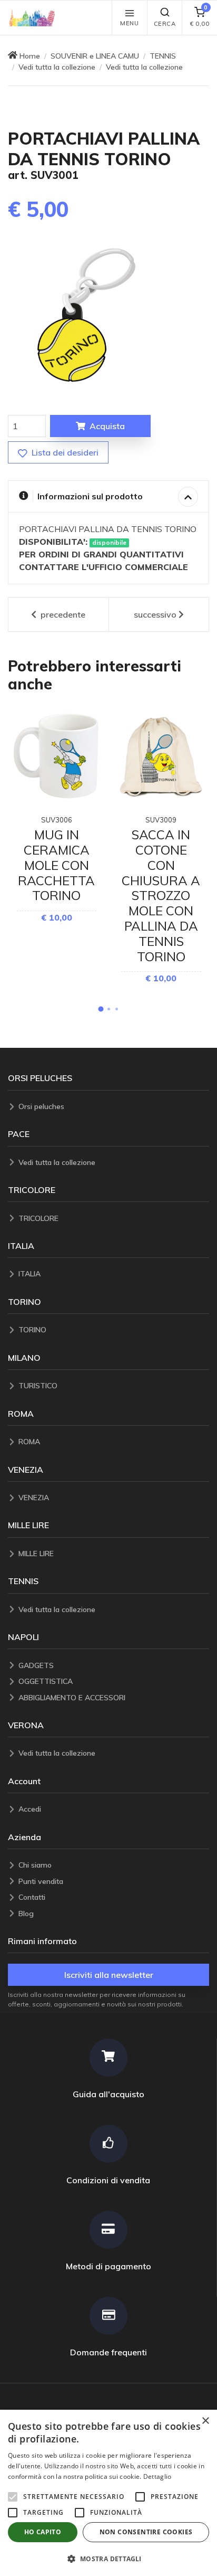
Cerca (165, 24)
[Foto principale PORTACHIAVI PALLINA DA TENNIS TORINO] (86, 315)
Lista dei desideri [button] (64, 452)
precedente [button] (62, 614)
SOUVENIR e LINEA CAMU (95, 56)
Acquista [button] (107, 426)
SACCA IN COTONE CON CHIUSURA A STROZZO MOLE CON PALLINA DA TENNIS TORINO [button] (161, 895)
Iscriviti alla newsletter (109, 1975)
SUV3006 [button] (57, 820)
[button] (35, 18)
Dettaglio (157, 2476)
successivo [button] (155, 614)
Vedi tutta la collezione (57, 67)
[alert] (108, 2493)
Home (30, 56)
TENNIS (163, 56)
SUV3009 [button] (161, 820)
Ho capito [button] (43, 2532)
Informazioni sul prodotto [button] (90, 496)
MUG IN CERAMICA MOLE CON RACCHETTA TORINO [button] (56, 865)
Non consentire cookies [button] (146, 2532)
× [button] (205, 2421)
